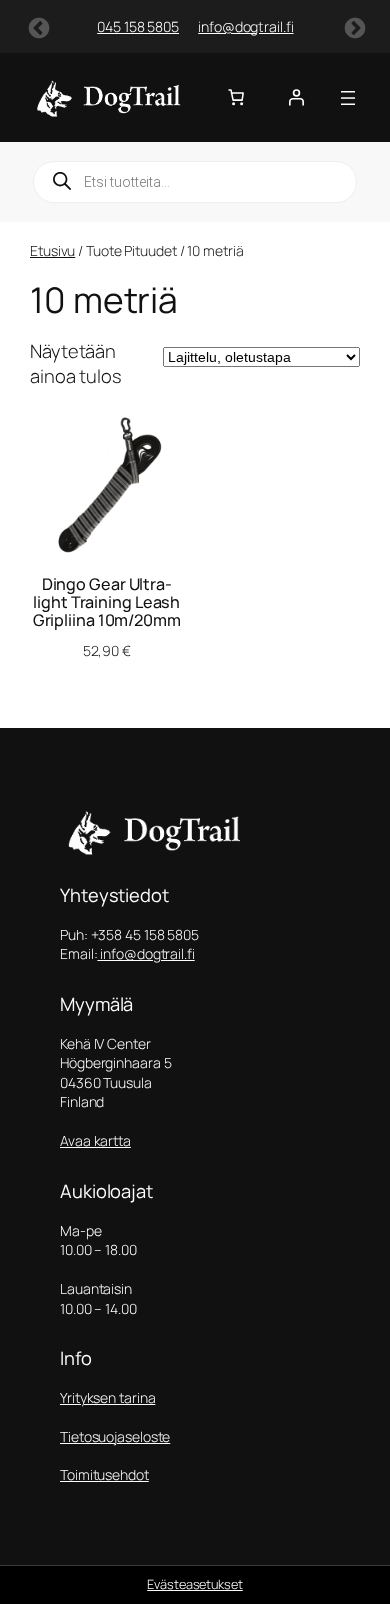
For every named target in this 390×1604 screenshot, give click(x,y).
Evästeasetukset (195, 1584)
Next (353, 27)
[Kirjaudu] (296, 97)
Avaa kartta (95, 1140)
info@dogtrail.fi (225, 26)
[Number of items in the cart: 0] (236, 97)
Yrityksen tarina (107, 1397)
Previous (37, 27)
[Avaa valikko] (348, 98)
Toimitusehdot (104, 1474)
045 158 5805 (118, 26)
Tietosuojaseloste (115, 1436)
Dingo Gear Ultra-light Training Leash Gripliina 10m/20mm (107, 602)
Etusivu (52, 250)
